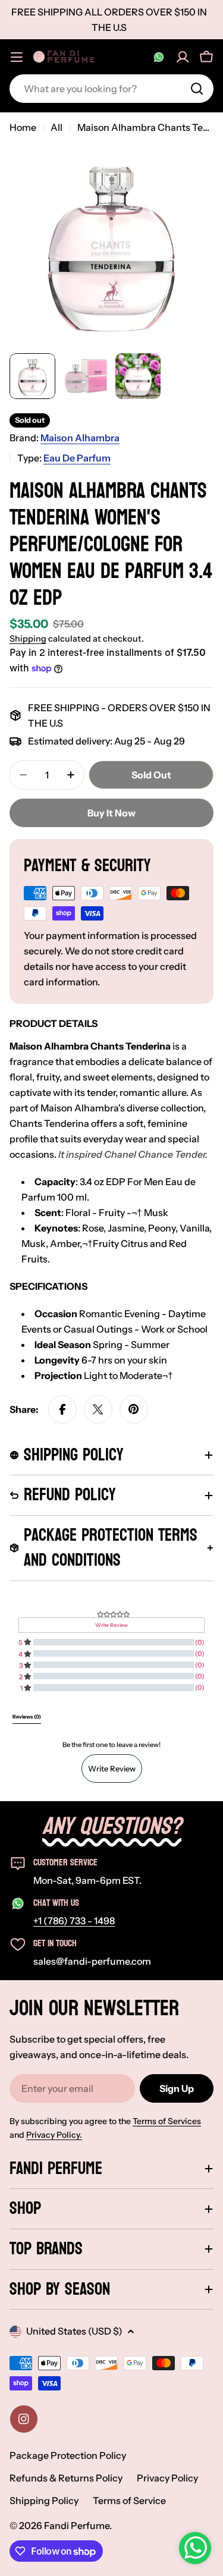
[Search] (197, 89)
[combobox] (111, 89)
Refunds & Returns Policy (66, 2478)
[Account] (183, 57)
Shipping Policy (44, 2500)
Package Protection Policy (68, 2455)
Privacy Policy (167, 2478)
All (56, 127)
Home (23, 127)
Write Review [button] (111, 1625)
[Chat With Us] (159, 57)
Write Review (112, 1768)
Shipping (28, 639)
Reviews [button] (27, 1717)
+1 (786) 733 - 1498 (74, 1921)
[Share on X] (98, 1409)
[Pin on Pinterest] (134, 1409)
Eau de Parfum (77, 458)
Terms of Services (167, 2121)
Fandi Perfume (77, 2525)
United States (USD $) (74, 2331)
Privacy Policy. (54, 2135)
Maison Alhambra (80, 438)
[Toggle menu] (17, 57)
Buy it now (111, 813)
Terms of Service (129, 2500)
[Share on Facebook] (62, 1409)
